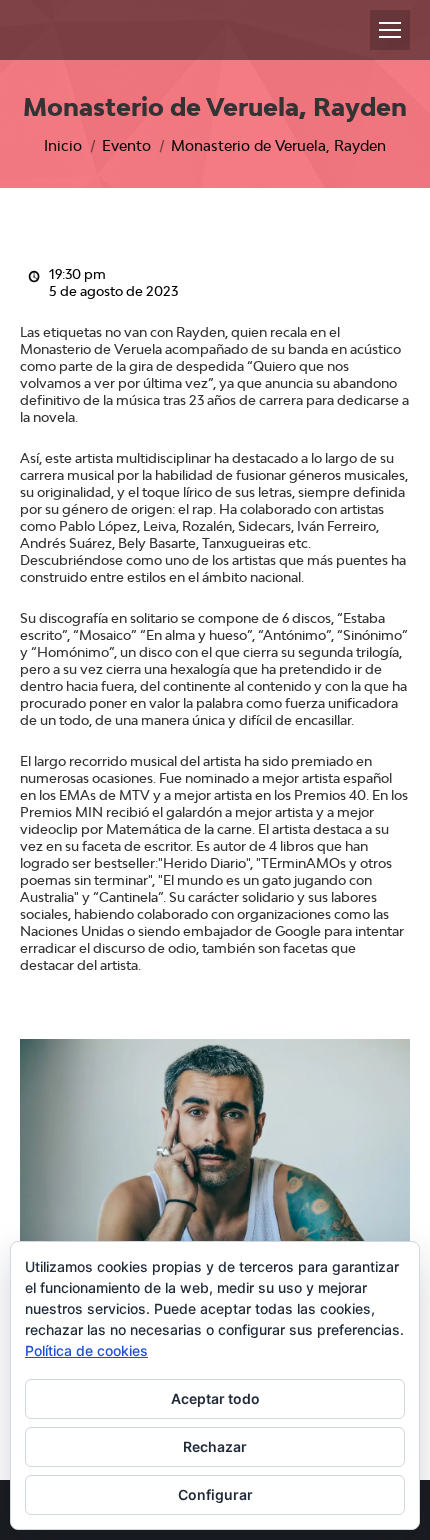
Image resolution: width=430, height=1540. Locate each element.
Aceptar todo (215, 1398)
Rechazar (215, 1446)
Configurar (215, 1494)
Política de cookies (86, 1350)
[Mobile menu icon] (390, 30)
